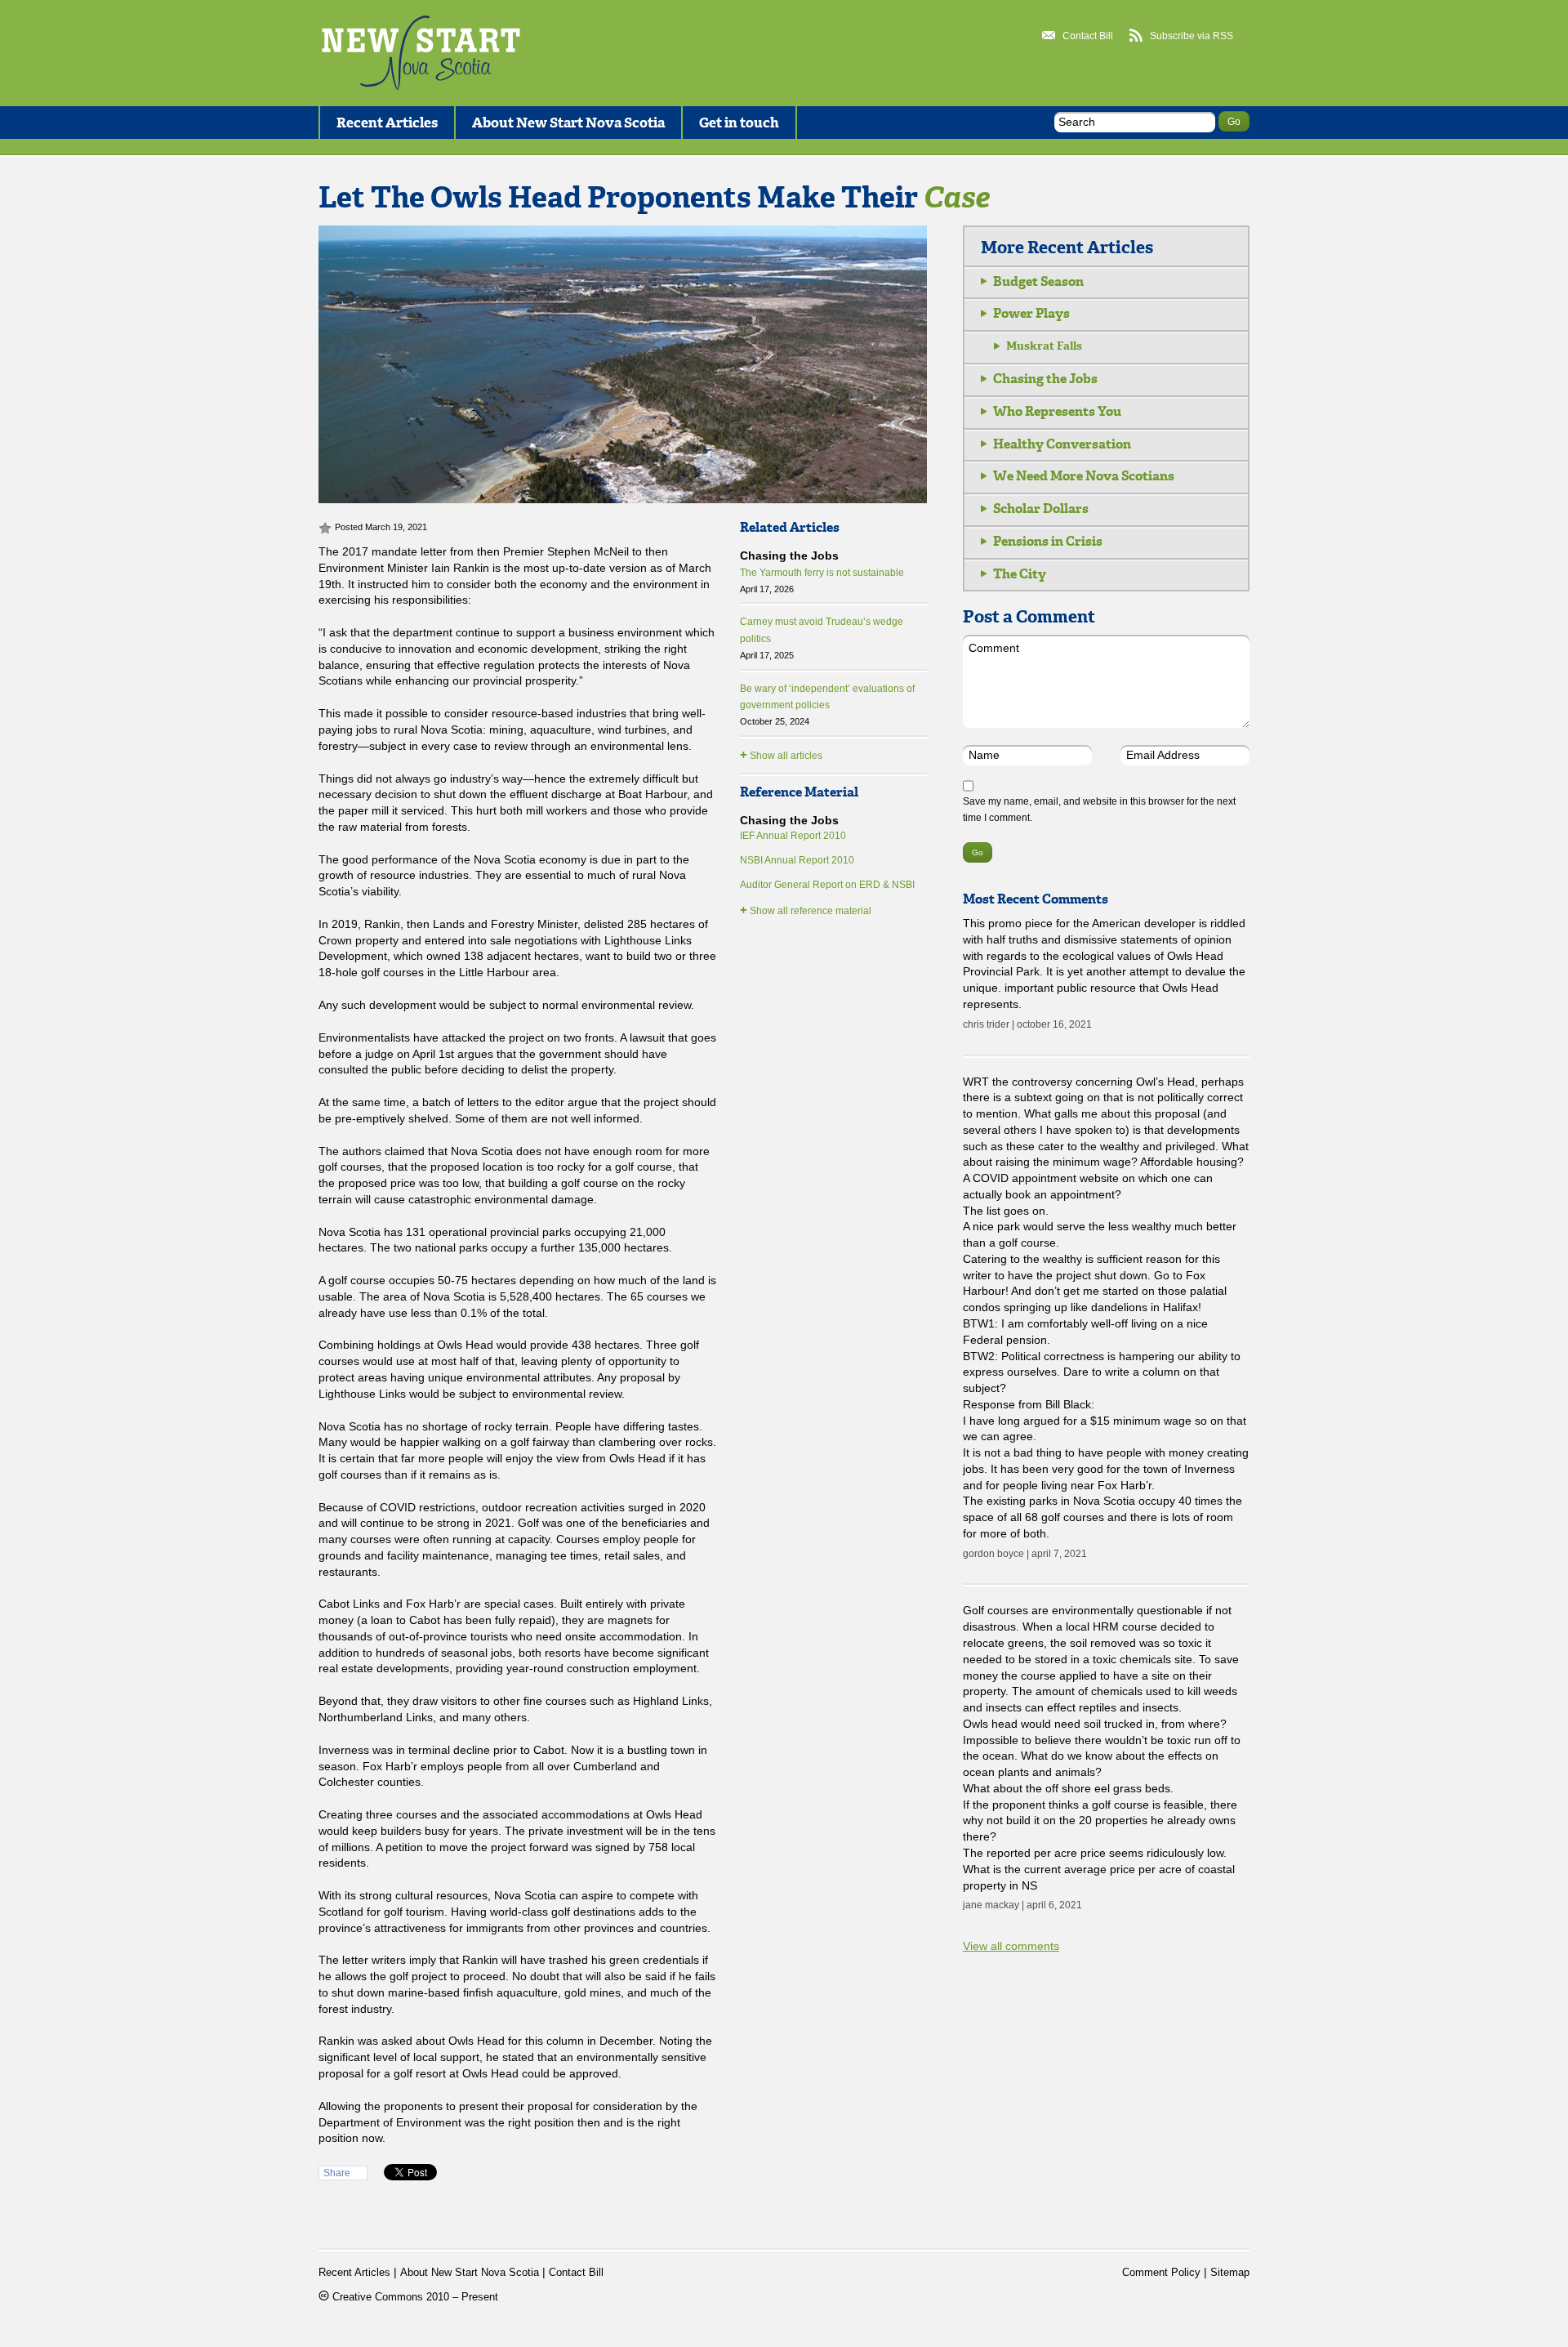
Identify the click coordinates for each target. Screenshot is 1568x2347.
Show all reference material (806, 910)
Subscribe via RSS (1192, 36)
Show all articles (781, 754)
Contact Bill (1088, 36)
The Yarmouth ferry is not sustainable (822, 580)
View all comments (1011, 1946)
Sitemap (1230, 2273)
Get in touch (739, 123)
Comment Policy (1161, 2273)
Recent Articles (387, 123)
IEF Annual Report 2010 (793, 836)
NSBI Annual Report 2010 (797, 860)
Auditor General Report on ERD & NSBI (827, 885)
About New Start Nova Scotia (568, 123)
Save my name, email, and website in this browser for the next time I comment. (1099, 810)
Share (337, 2173)
